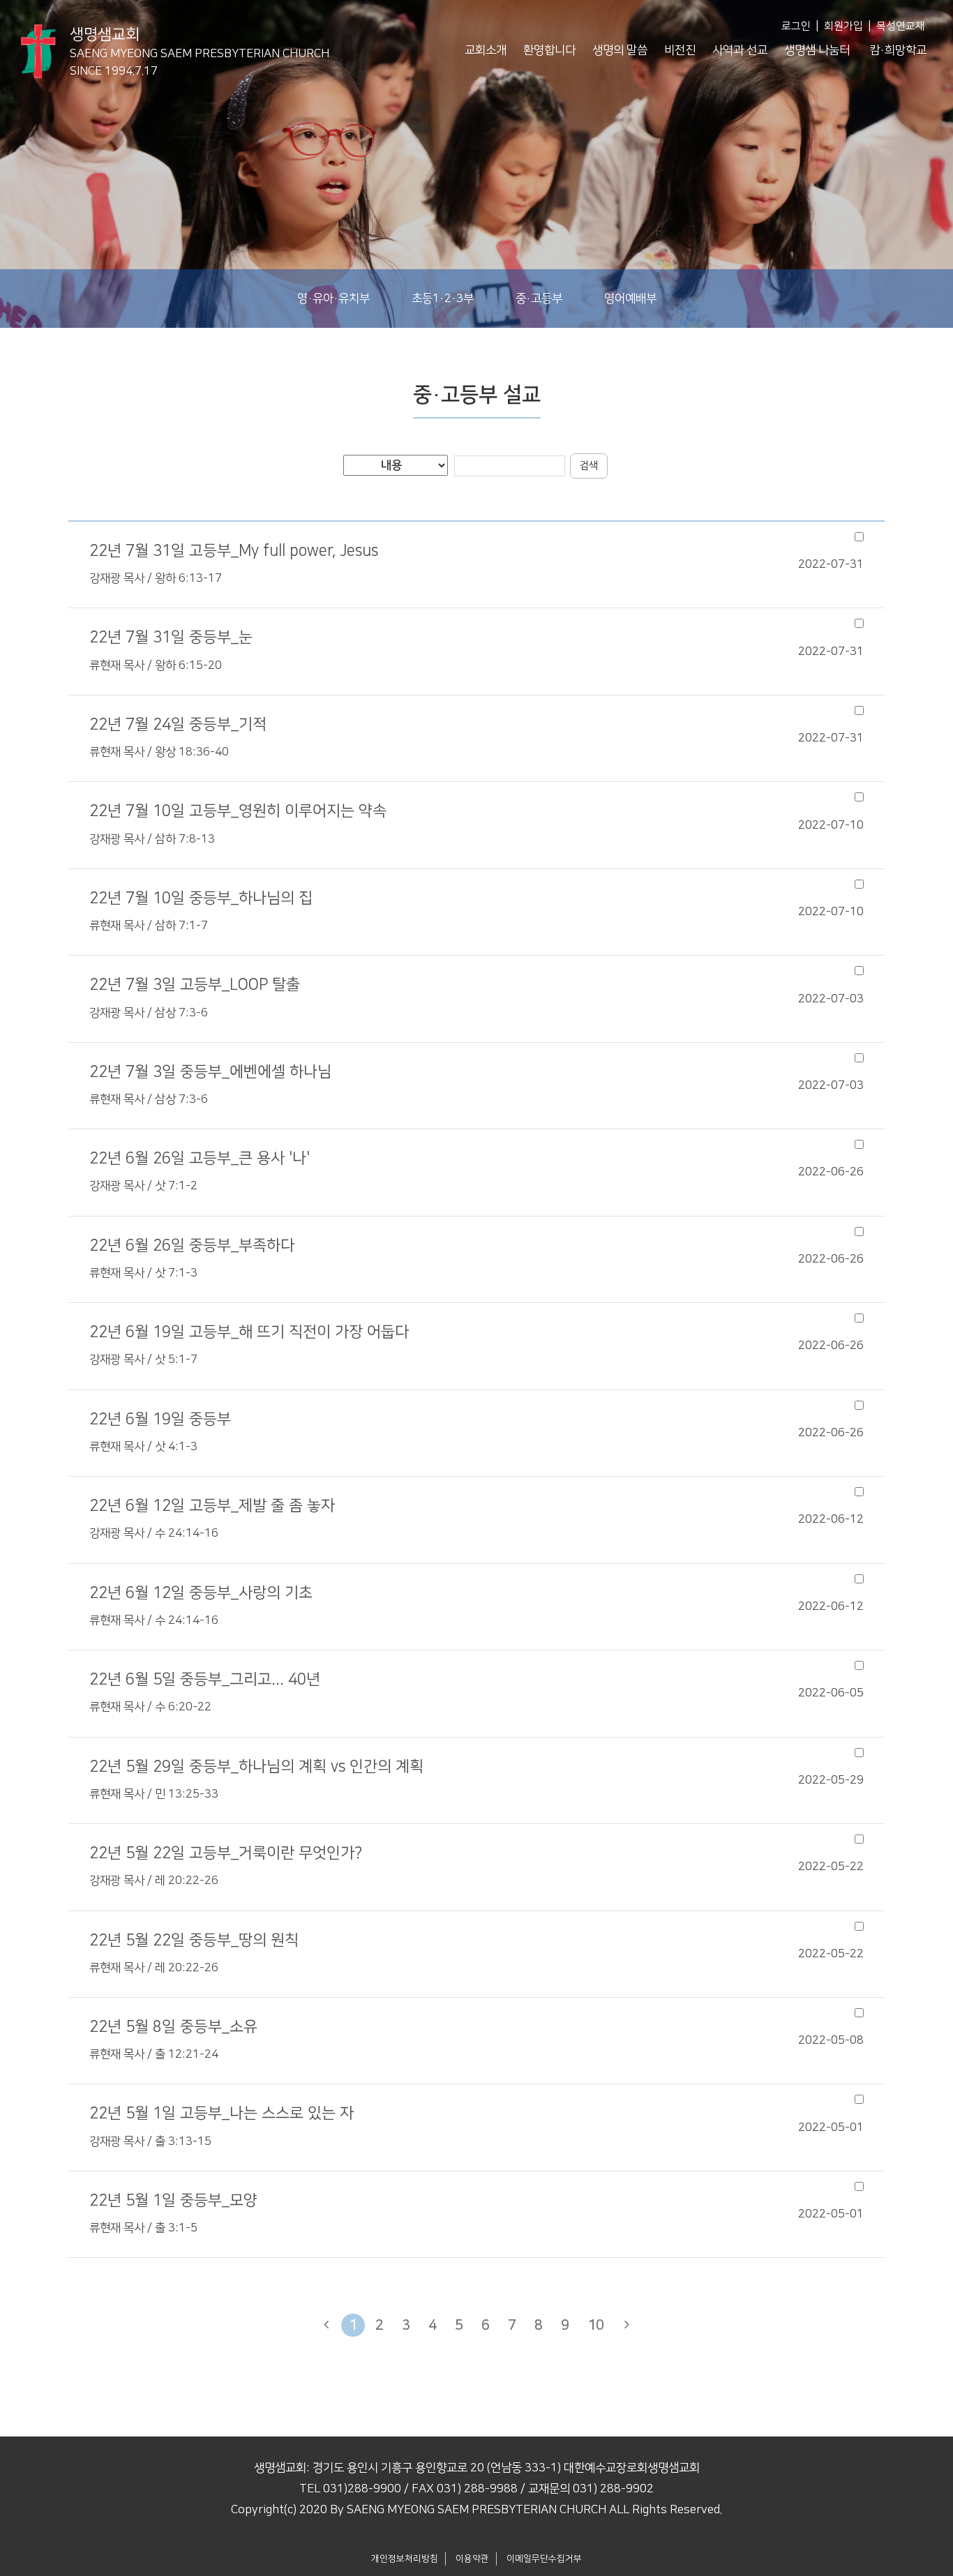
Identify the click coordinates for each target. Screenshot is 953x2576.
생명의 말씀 (620, 50)
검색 (589, 466)
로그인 (796, 26)
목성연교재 (901, 26)
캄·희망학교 (898, 50)
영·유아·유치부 (333, 299)
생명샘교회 (200, 45)
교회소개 (486, 50)
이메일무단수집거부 (544, 2559)
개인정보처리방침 (405, 2559)
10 (596, 2325)
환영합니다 (549, 50)
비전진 (680, 50)
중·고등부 (539, 299)
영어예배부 (630, 299)
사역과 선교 (740, 50)
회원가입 (843, 26)
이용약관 (472, 2559)
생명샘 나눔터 (817, 50)
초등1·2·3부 (443, 299)
